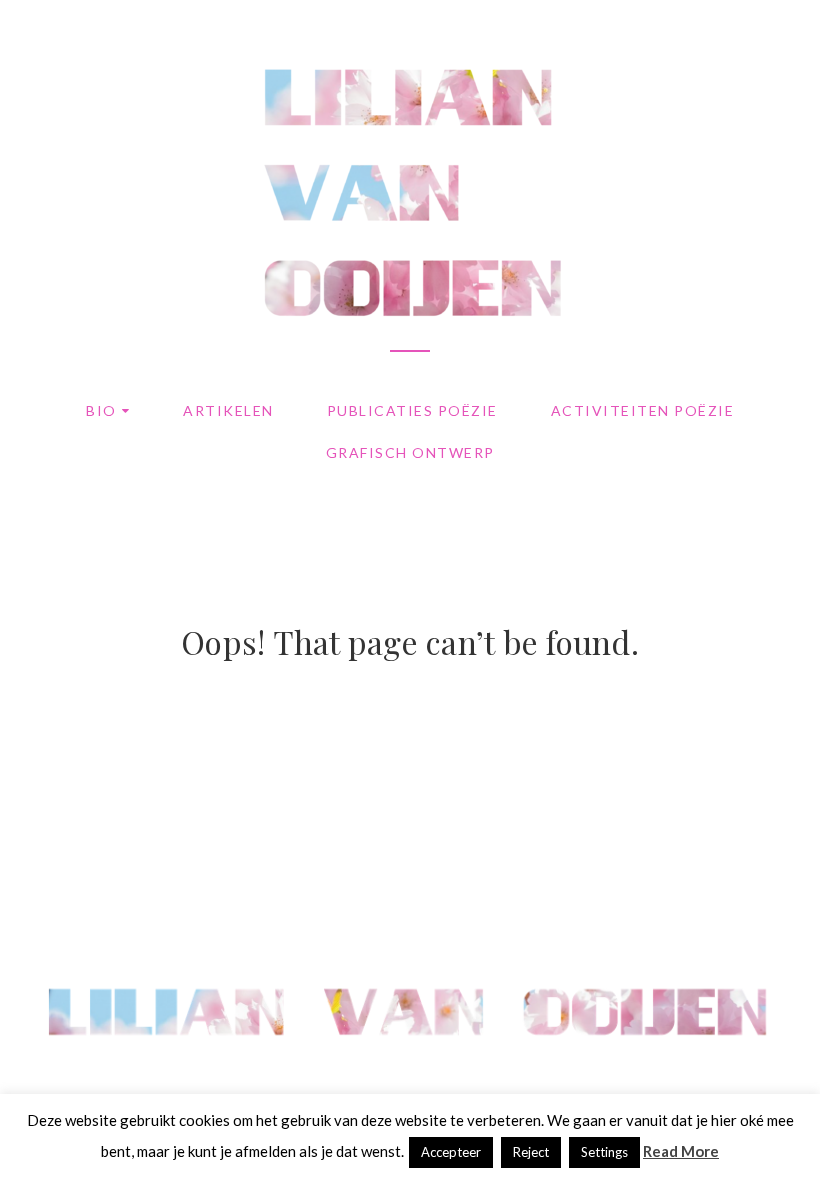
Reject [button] (531, 1152)
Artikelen (228, 410)
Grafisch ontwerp (410, 452)
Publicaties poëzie (412, 410)
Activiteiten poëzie (643, 410)
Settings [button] (604, 1152)
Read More (681, 1151)
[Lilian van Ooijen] (410, 1061)
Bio (101, 410)
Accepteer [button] (451, 1152)
